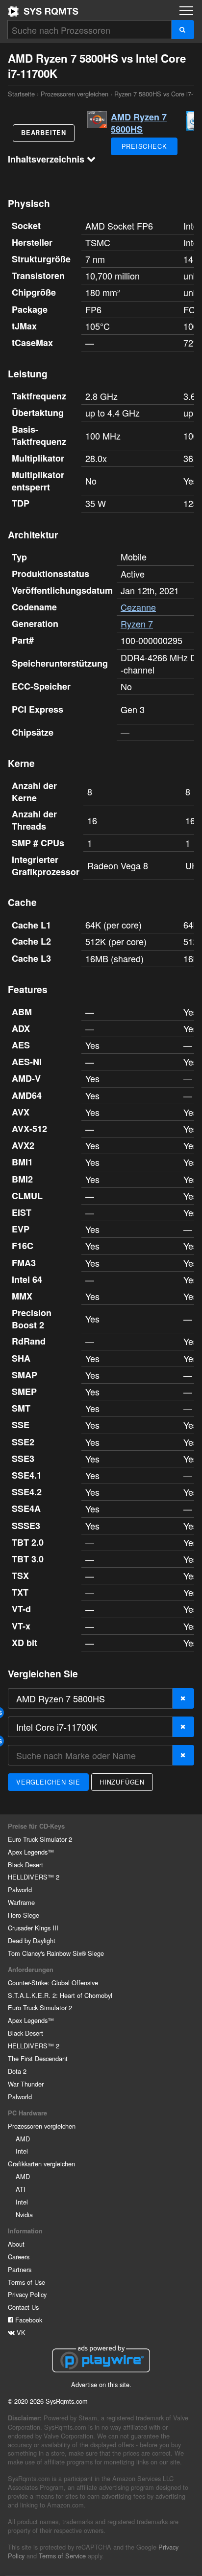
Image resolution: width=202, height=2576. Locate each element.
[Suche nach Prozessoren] (183, 30)
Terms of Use (26, 2282)
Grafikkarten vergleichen (41, 2164)
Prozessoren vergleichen (75, 94)
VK (20, 2332)
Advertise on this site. (101, 2384)
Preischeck (144, 146)
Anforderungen (31, 1970)
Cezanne (138, 607)
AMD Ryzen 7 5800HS (139, 123)
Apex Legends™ (31, 1852)
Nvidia (24, 2215)
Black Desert (25, 1865)
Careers (19, 2257)
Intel (22, 2151)
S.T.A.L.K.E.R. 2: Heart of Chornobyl (60, 1995)
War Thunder (26, 2084)
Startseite (43, 11)
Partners (20, 2269)
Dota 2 (17, 2071)
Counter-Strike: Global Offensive (53, 1983)
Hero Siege (24, 1915)
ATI (21, 2189)
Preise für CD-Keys (36, 1826)
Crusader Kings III (33, 1928)
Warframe (21, 1902)
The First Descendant (38, 2058)
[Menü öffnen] (186, 11)
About (16, 2244)
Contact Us (23, 2307)
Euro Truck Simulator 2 (40, 1839)
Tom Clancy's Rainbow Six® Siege (56, 1953)
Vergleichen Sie (48, 1782)
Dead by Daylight (32, 1940)
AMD (23, 2139)
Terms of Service (62, 2556)
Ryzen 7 (137, 624)
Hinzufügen (122, 1782)
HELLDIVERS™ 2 (34, 1877)
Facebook (28, 2320)
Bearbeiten (44, 133)
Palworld (20, 1890)
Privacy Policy (27, 2294)
